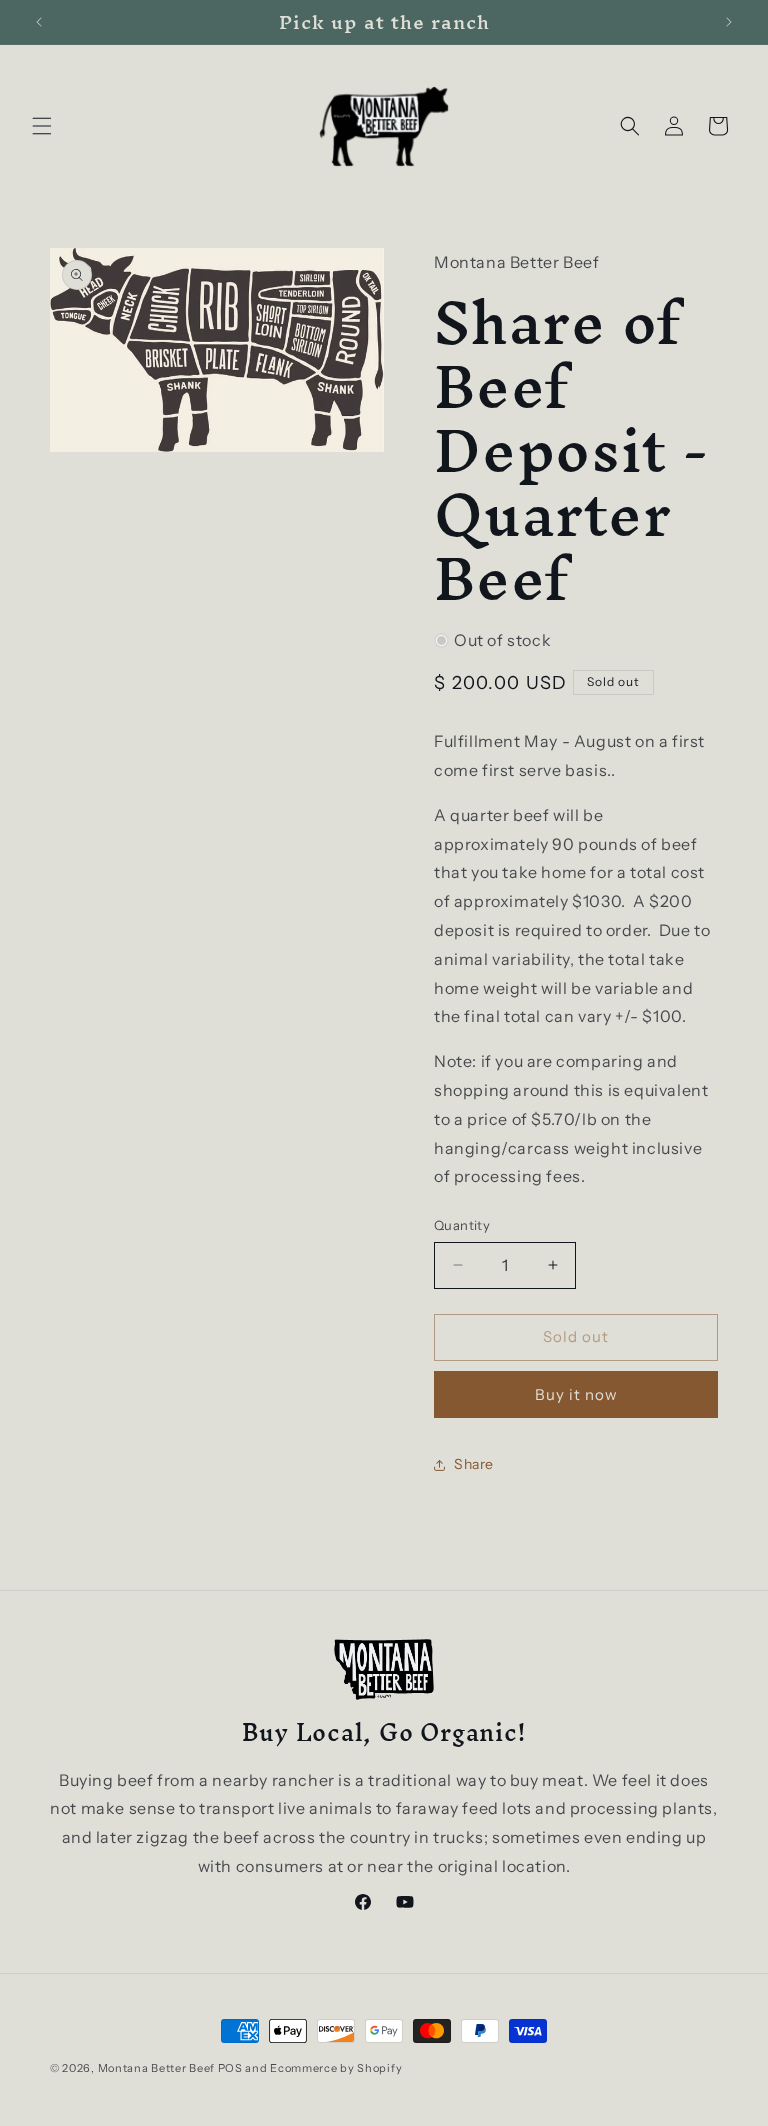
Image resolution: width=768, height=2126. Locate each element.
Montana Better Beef (156, 2068)
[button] (42, 126)
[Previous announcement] (39, 22)
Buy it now (576, 1394)
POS (230, 2068)
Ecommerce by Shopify (336, 2068)
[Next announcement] (729, 22)
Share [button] (474, 1464)
